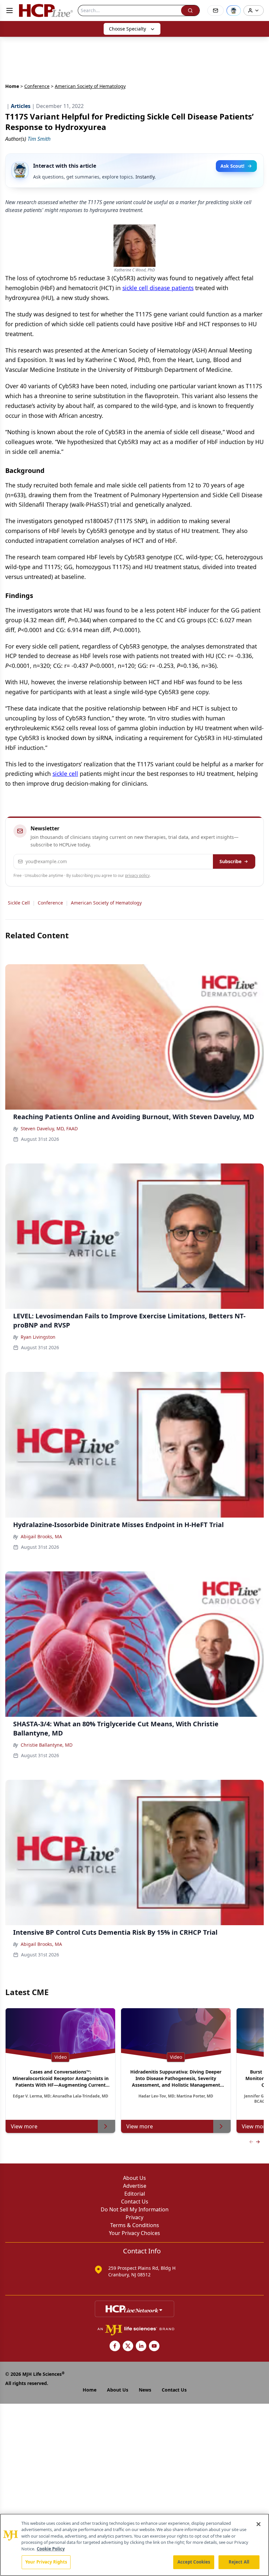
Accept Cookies (194, 2562)
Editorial (135, 2194)
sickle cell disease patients (158, 288)
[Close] (259, 2524)
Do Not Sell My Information (135, 2209)
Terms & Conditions (135, 2225)
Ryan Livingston (38, 1337)
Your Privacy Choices (134, 2233)
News (145, 2390)
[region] (134, 2545)
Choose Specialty (127, 29)
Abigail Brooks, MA (41, 1536)
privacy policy (137, 875)
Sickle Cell (19, 903)
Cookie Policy (51, 2549)
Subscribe (230, 861)
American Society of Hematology (106, 903)
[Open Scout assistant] (234, 11)
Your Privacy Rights (46, 2562)
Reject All (239, 2562)
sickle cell (65, 774)
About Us (134, 2178)
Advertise (135, 2186)
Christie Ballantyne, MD (47, 1745)
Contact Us (135, 2202)
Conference (37, 86)
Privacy (134, 2217)
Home (12, 86)
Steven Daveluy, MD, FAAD (49, 1128)
